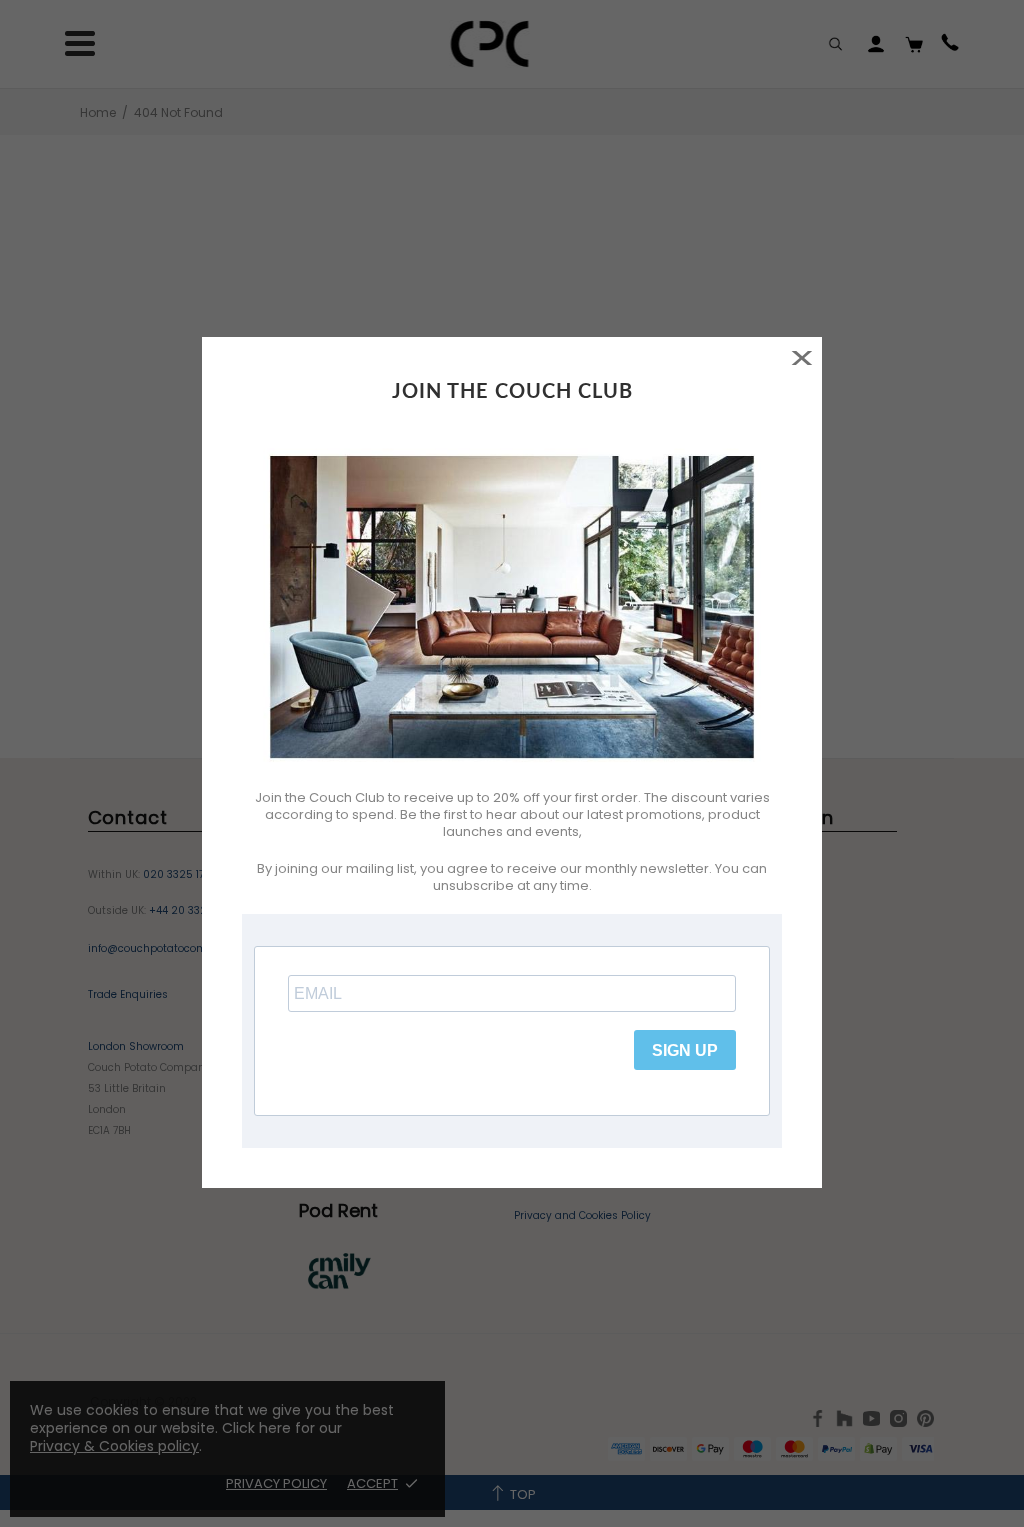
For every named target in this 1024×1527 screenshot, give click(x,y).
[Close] (801, 357)
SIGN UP (685, 1050)
